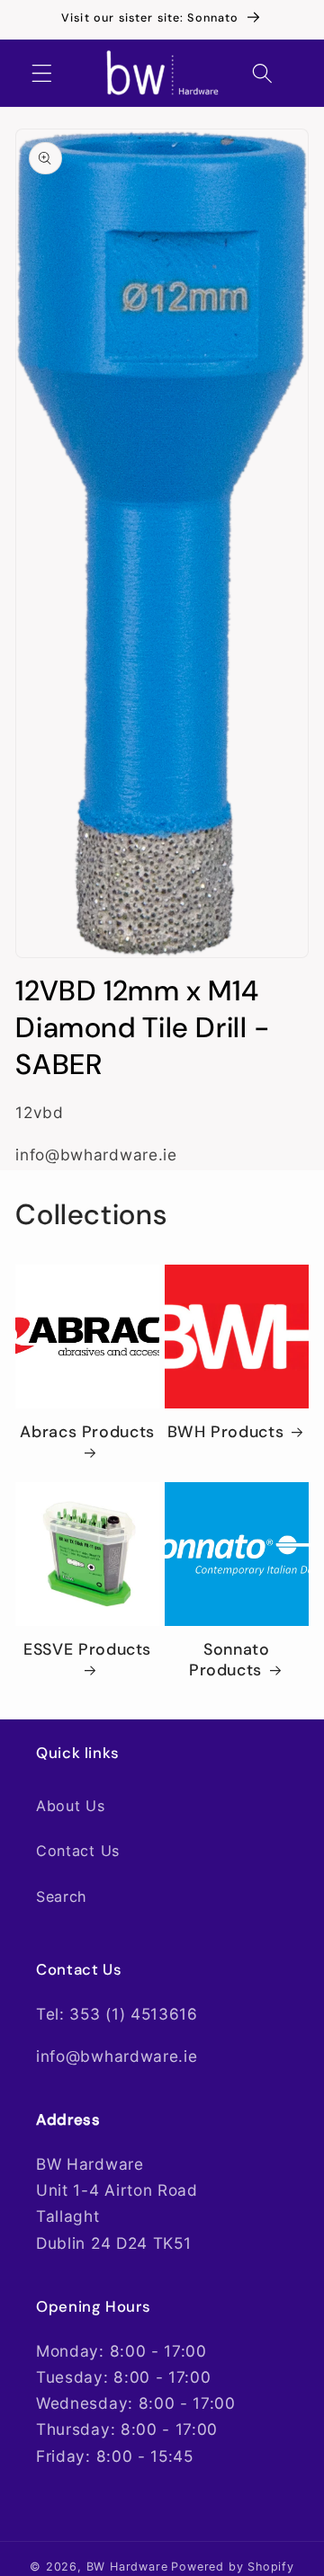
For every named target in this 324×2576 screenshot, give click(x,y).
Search (62, 1896)
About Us (71, 1806)
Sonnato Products (229, 1660)
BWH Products (226, 1432)
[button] (42, 73)
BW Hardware (127, 2567)
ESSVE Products (87, 1650)
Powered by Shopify (233, 2567)
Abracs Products (87, 1432)
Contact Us (78, 1851)
